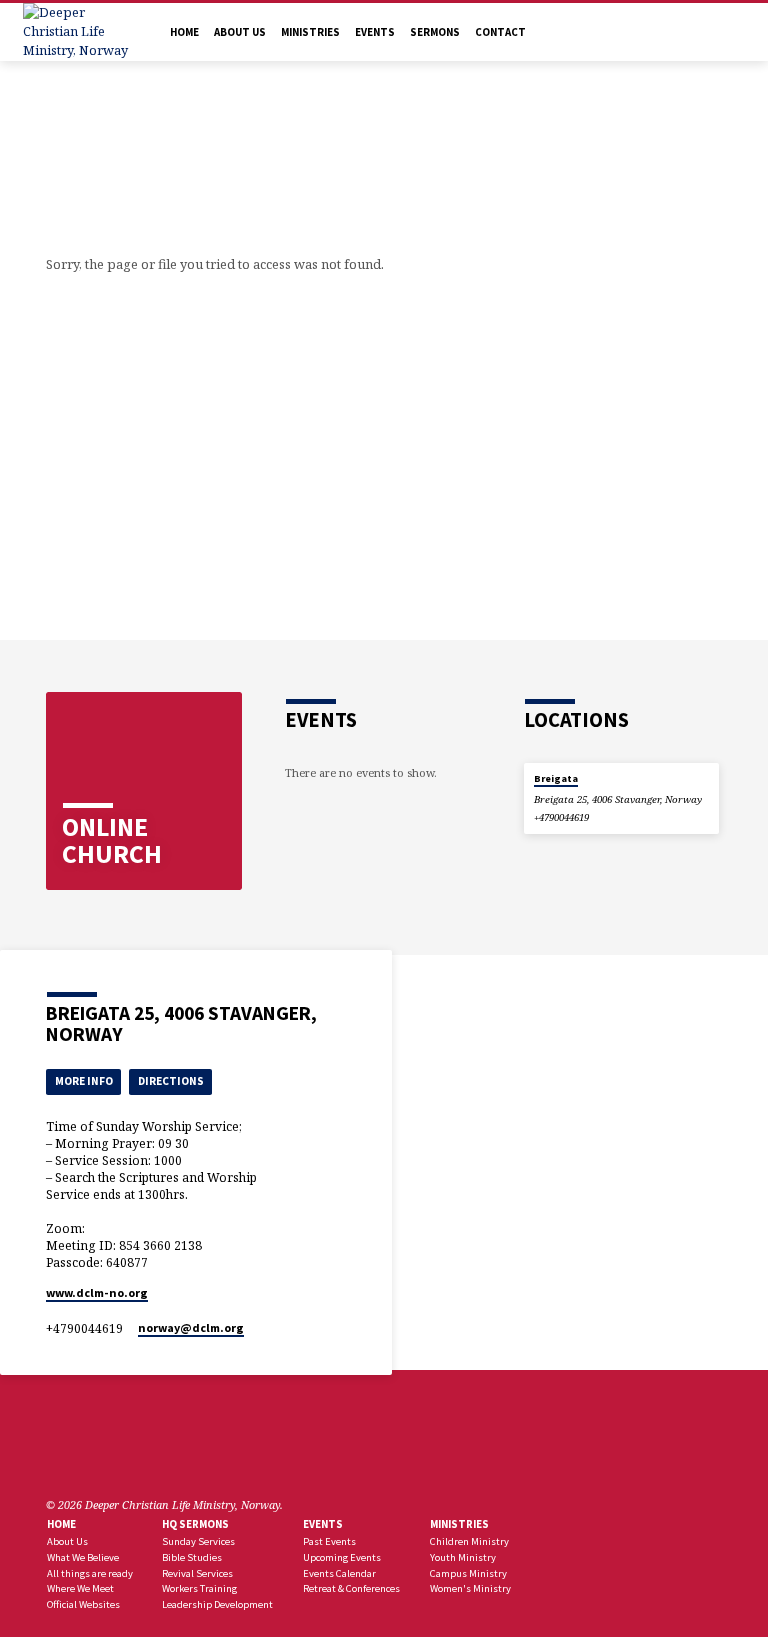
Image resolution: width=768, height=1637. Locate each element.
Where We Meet (80, 1588)
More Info (84, 1081)
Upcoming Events (342, 1557)
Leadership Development (217, 1604)
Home (184, 32)
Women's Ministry (470, 1588)
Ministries (310, 32)
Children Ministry (469, 1541)
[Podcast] (147, 1457)
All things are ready (90, 1573)
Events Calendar (339, 1573)
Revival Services (197, 1573)
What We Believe (83, 1557)
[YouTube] (103, 1457)
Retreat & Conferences (351, 1588)
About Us (240, 32)
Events (375, 32)
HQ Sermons (195, 1524)
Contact (500, 32)
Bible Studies (192, 1557)
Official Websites (83, 1604)
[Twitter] (79, 1457)
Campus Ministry (468, 1573)
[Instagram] (127, 1457)
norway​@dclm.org (191, 1327)
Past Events (329, 1541)
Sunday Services (198, 1541)
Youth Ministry (463, 1557)
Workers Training (199, 1588)
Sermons (435, 32)
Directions (171, 1081)
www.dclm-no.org (97, 1292)
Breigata (556, 778)
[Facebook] (55, 1457)
